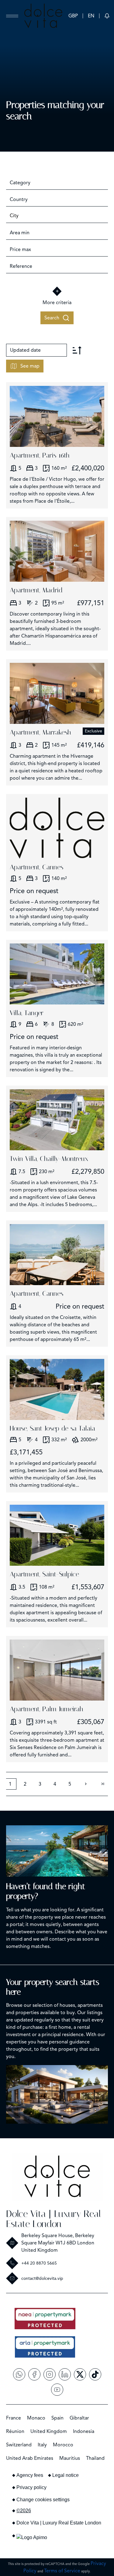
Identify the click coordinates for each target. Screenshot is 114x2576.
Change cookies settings (43, 2500)
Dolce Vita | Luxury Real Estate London (54, 2219)
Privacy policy (31, 2487)
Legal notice (66, 2475)
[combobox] (57, 183)
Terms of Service (62, 2571)
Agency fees (30, 2475)
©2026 (24, 2511)
